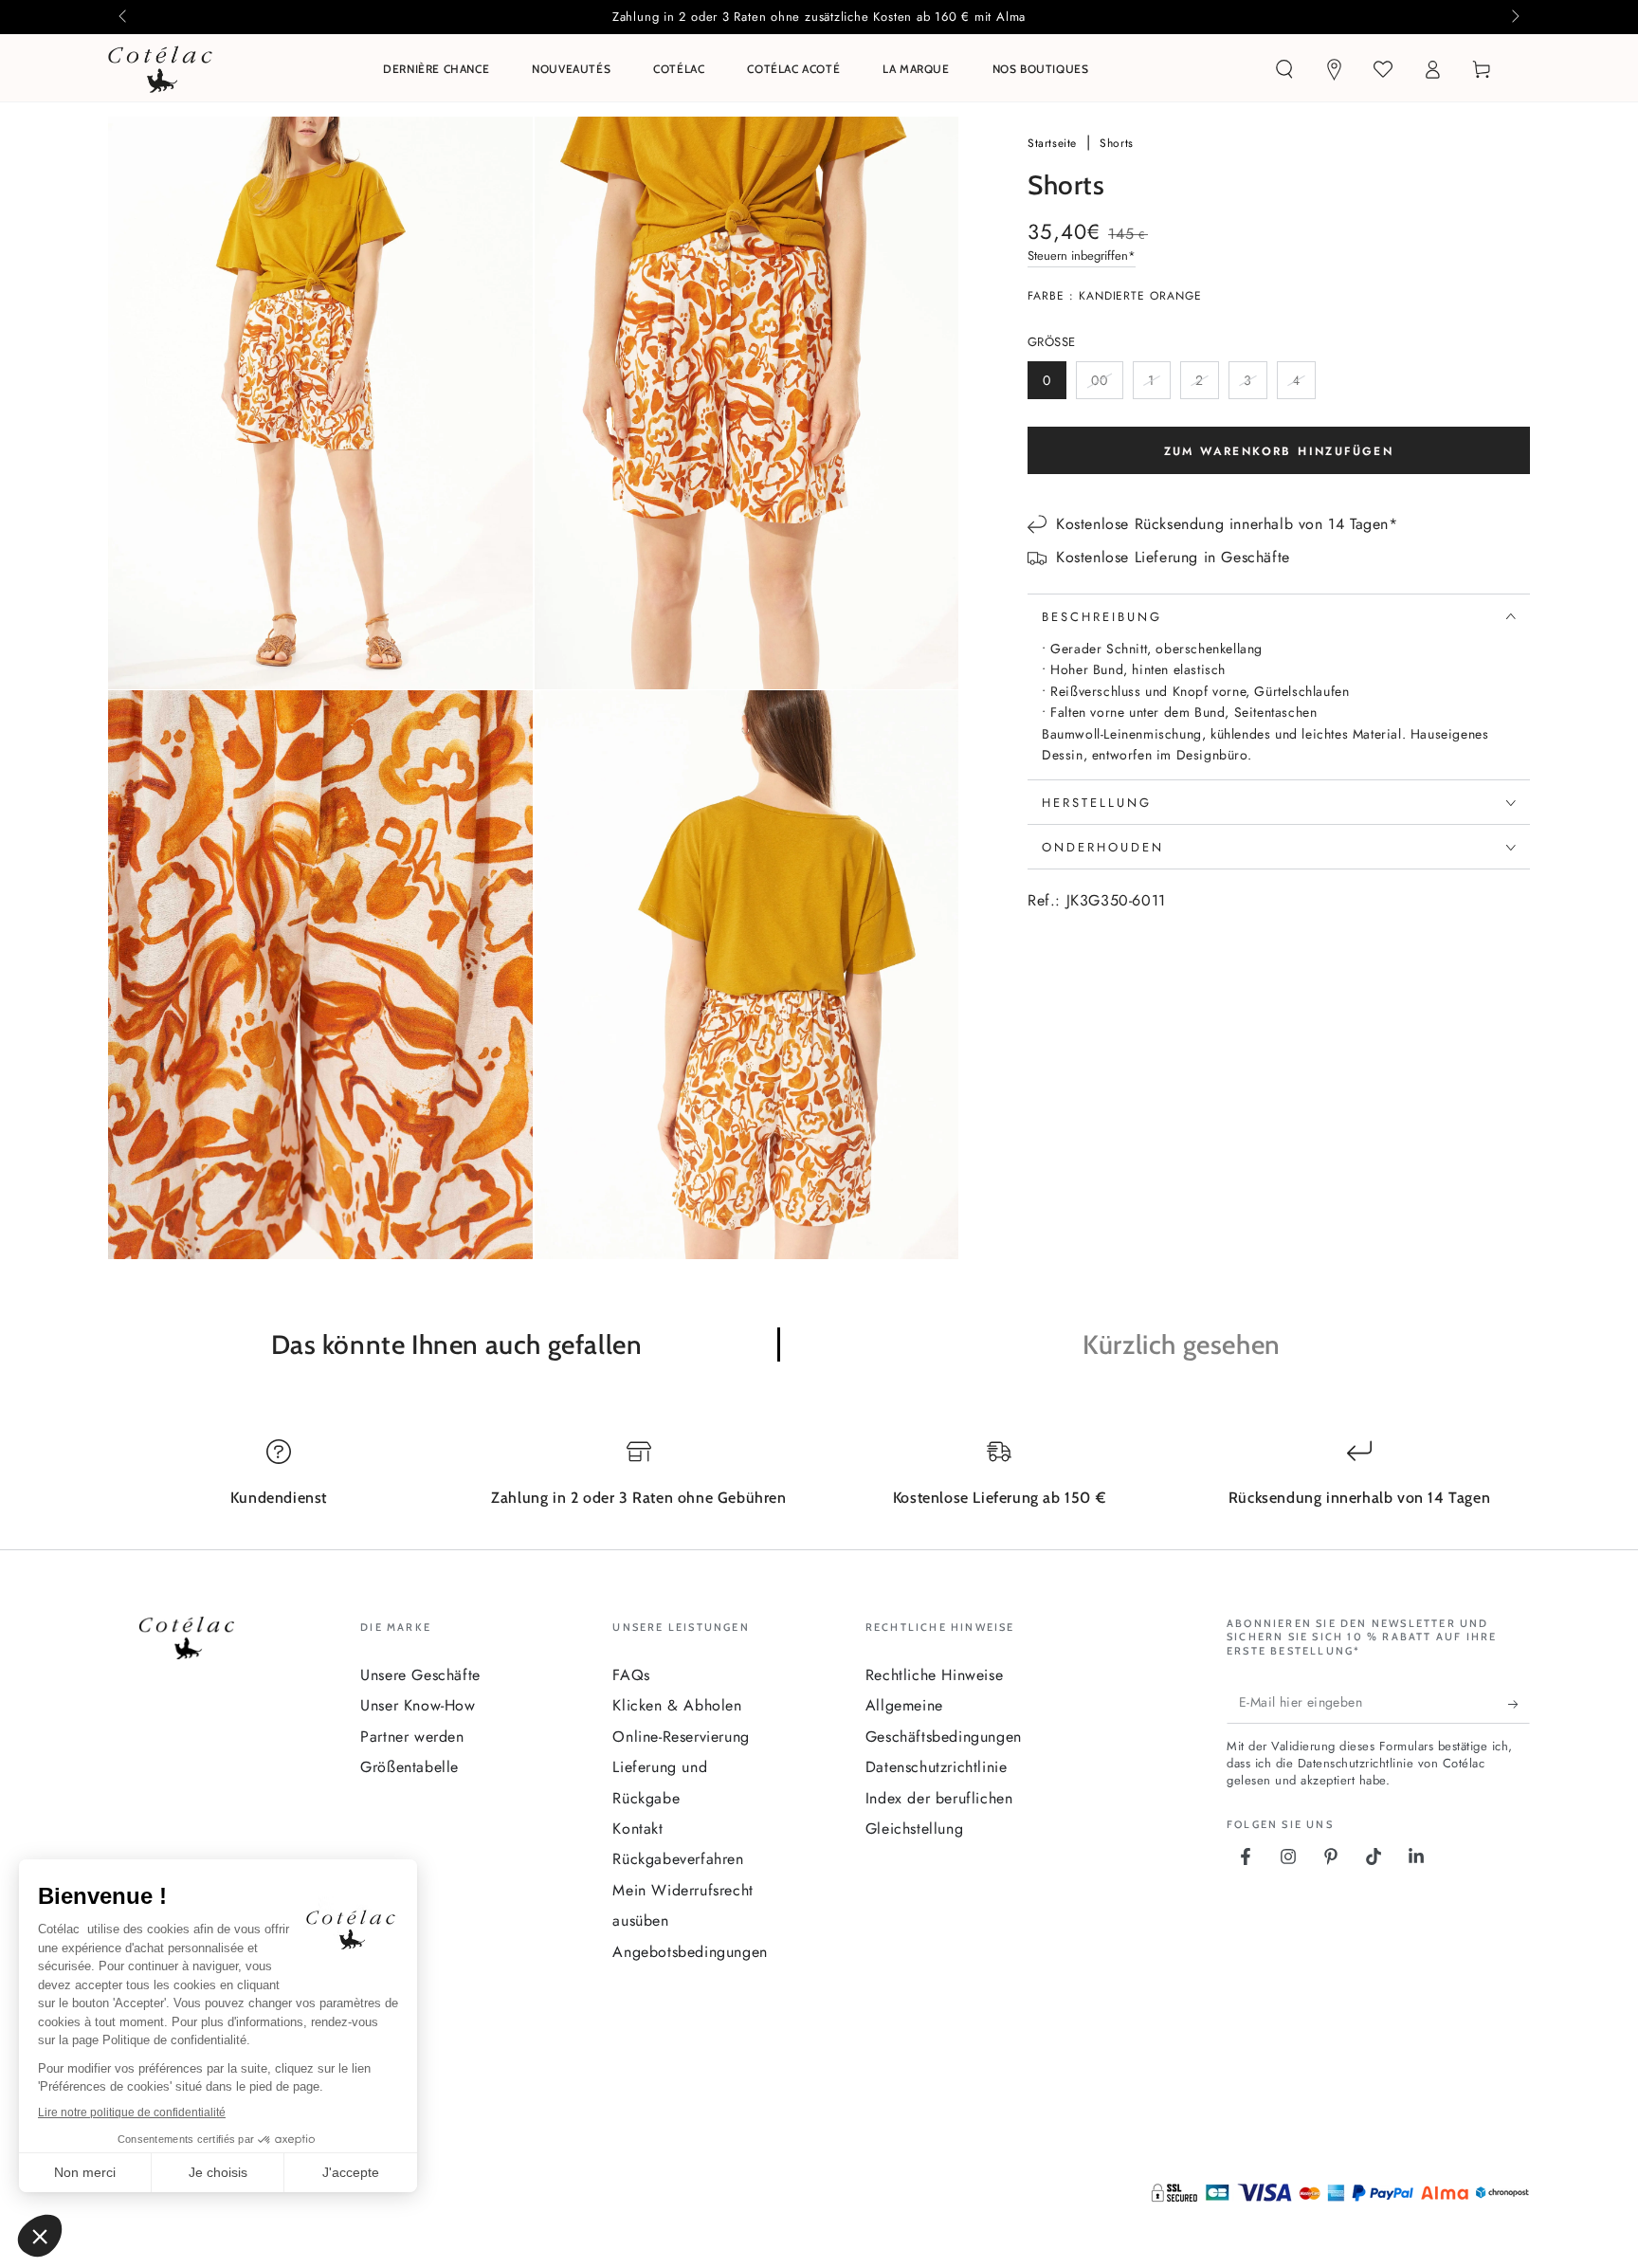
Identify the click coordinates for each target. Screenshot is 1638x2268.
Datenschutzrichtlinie (937, 1767)
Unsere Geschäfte (420, 1675)
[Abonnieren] (1519, 1705)
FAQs (631, 1675)
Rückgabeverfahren (678, 1859)
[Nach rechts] (1514, 17)
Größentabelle (409, 1767)
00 (1107, 385)
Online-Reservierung (681, 1737)
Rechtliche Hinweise (934, 1675)
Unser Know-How (418, 1705)
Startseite (1055, 143)
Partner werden (412, 1737)
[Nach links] (124, 17)
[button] (1284, 69)
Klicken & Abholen (677, 1705)
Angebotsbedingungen (690, 1952)
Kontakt (637, 1829)
